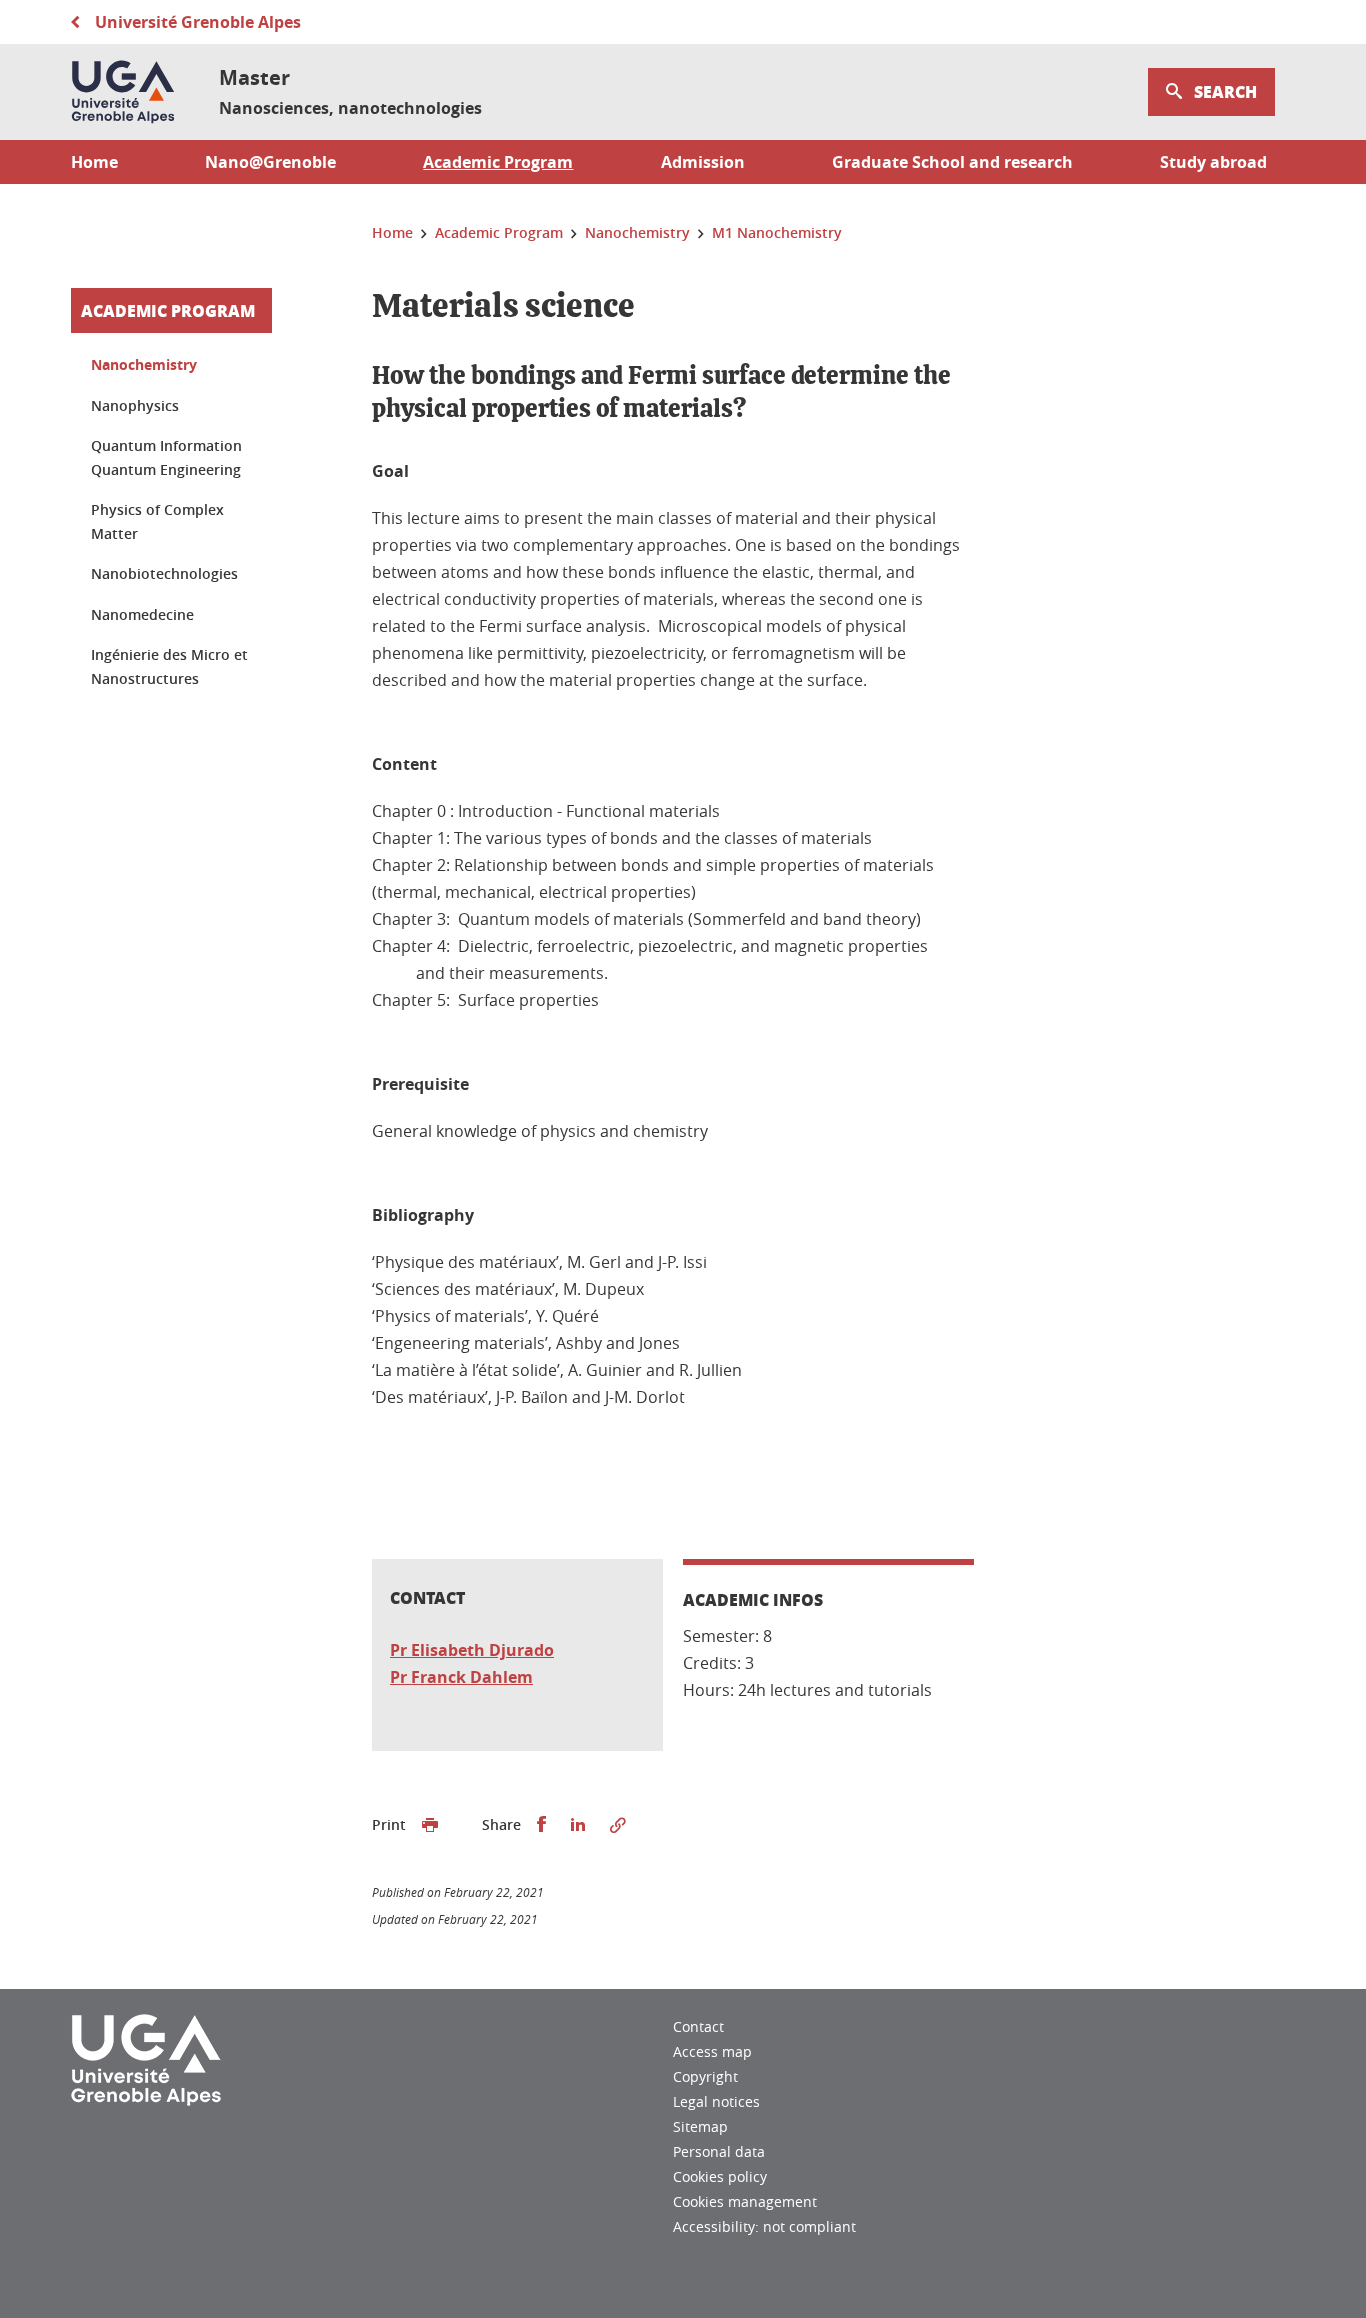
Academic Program (168, 310)
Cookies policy (720, 2176)
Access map (712, 2051)
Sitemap (700, 2126)
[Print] (430, 1825)
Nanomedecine (142, 614)
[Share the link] (618, 1825)
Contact (698, 2026)
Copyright (705, 2076)
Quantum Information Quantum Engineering (166, 457)
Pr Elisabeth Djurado (472, 1650)
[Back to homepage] (123, 92)
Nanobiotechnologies (164, 573)
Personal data (719, 2151)
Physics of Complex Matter (157, 521)
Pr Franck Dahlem (461, 1677)
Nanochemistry (144, 364)
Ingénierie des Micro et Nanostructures (169, 666)
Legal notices (716, 2101)
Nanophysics (135, 405)
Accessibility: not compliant (764, 2226)
